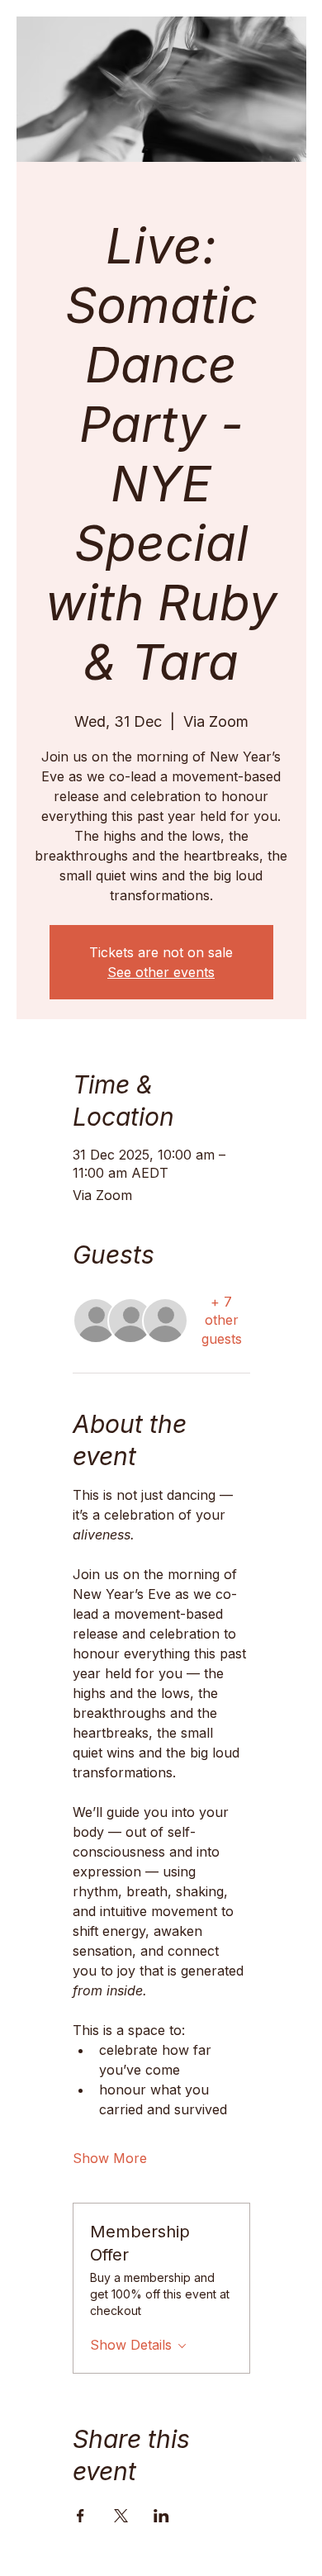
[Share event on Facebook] (80, 2516)
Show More (110, 2158)
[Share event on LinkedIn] (161, 2516)
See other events (161, 972)
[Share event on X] (121, 2516)
